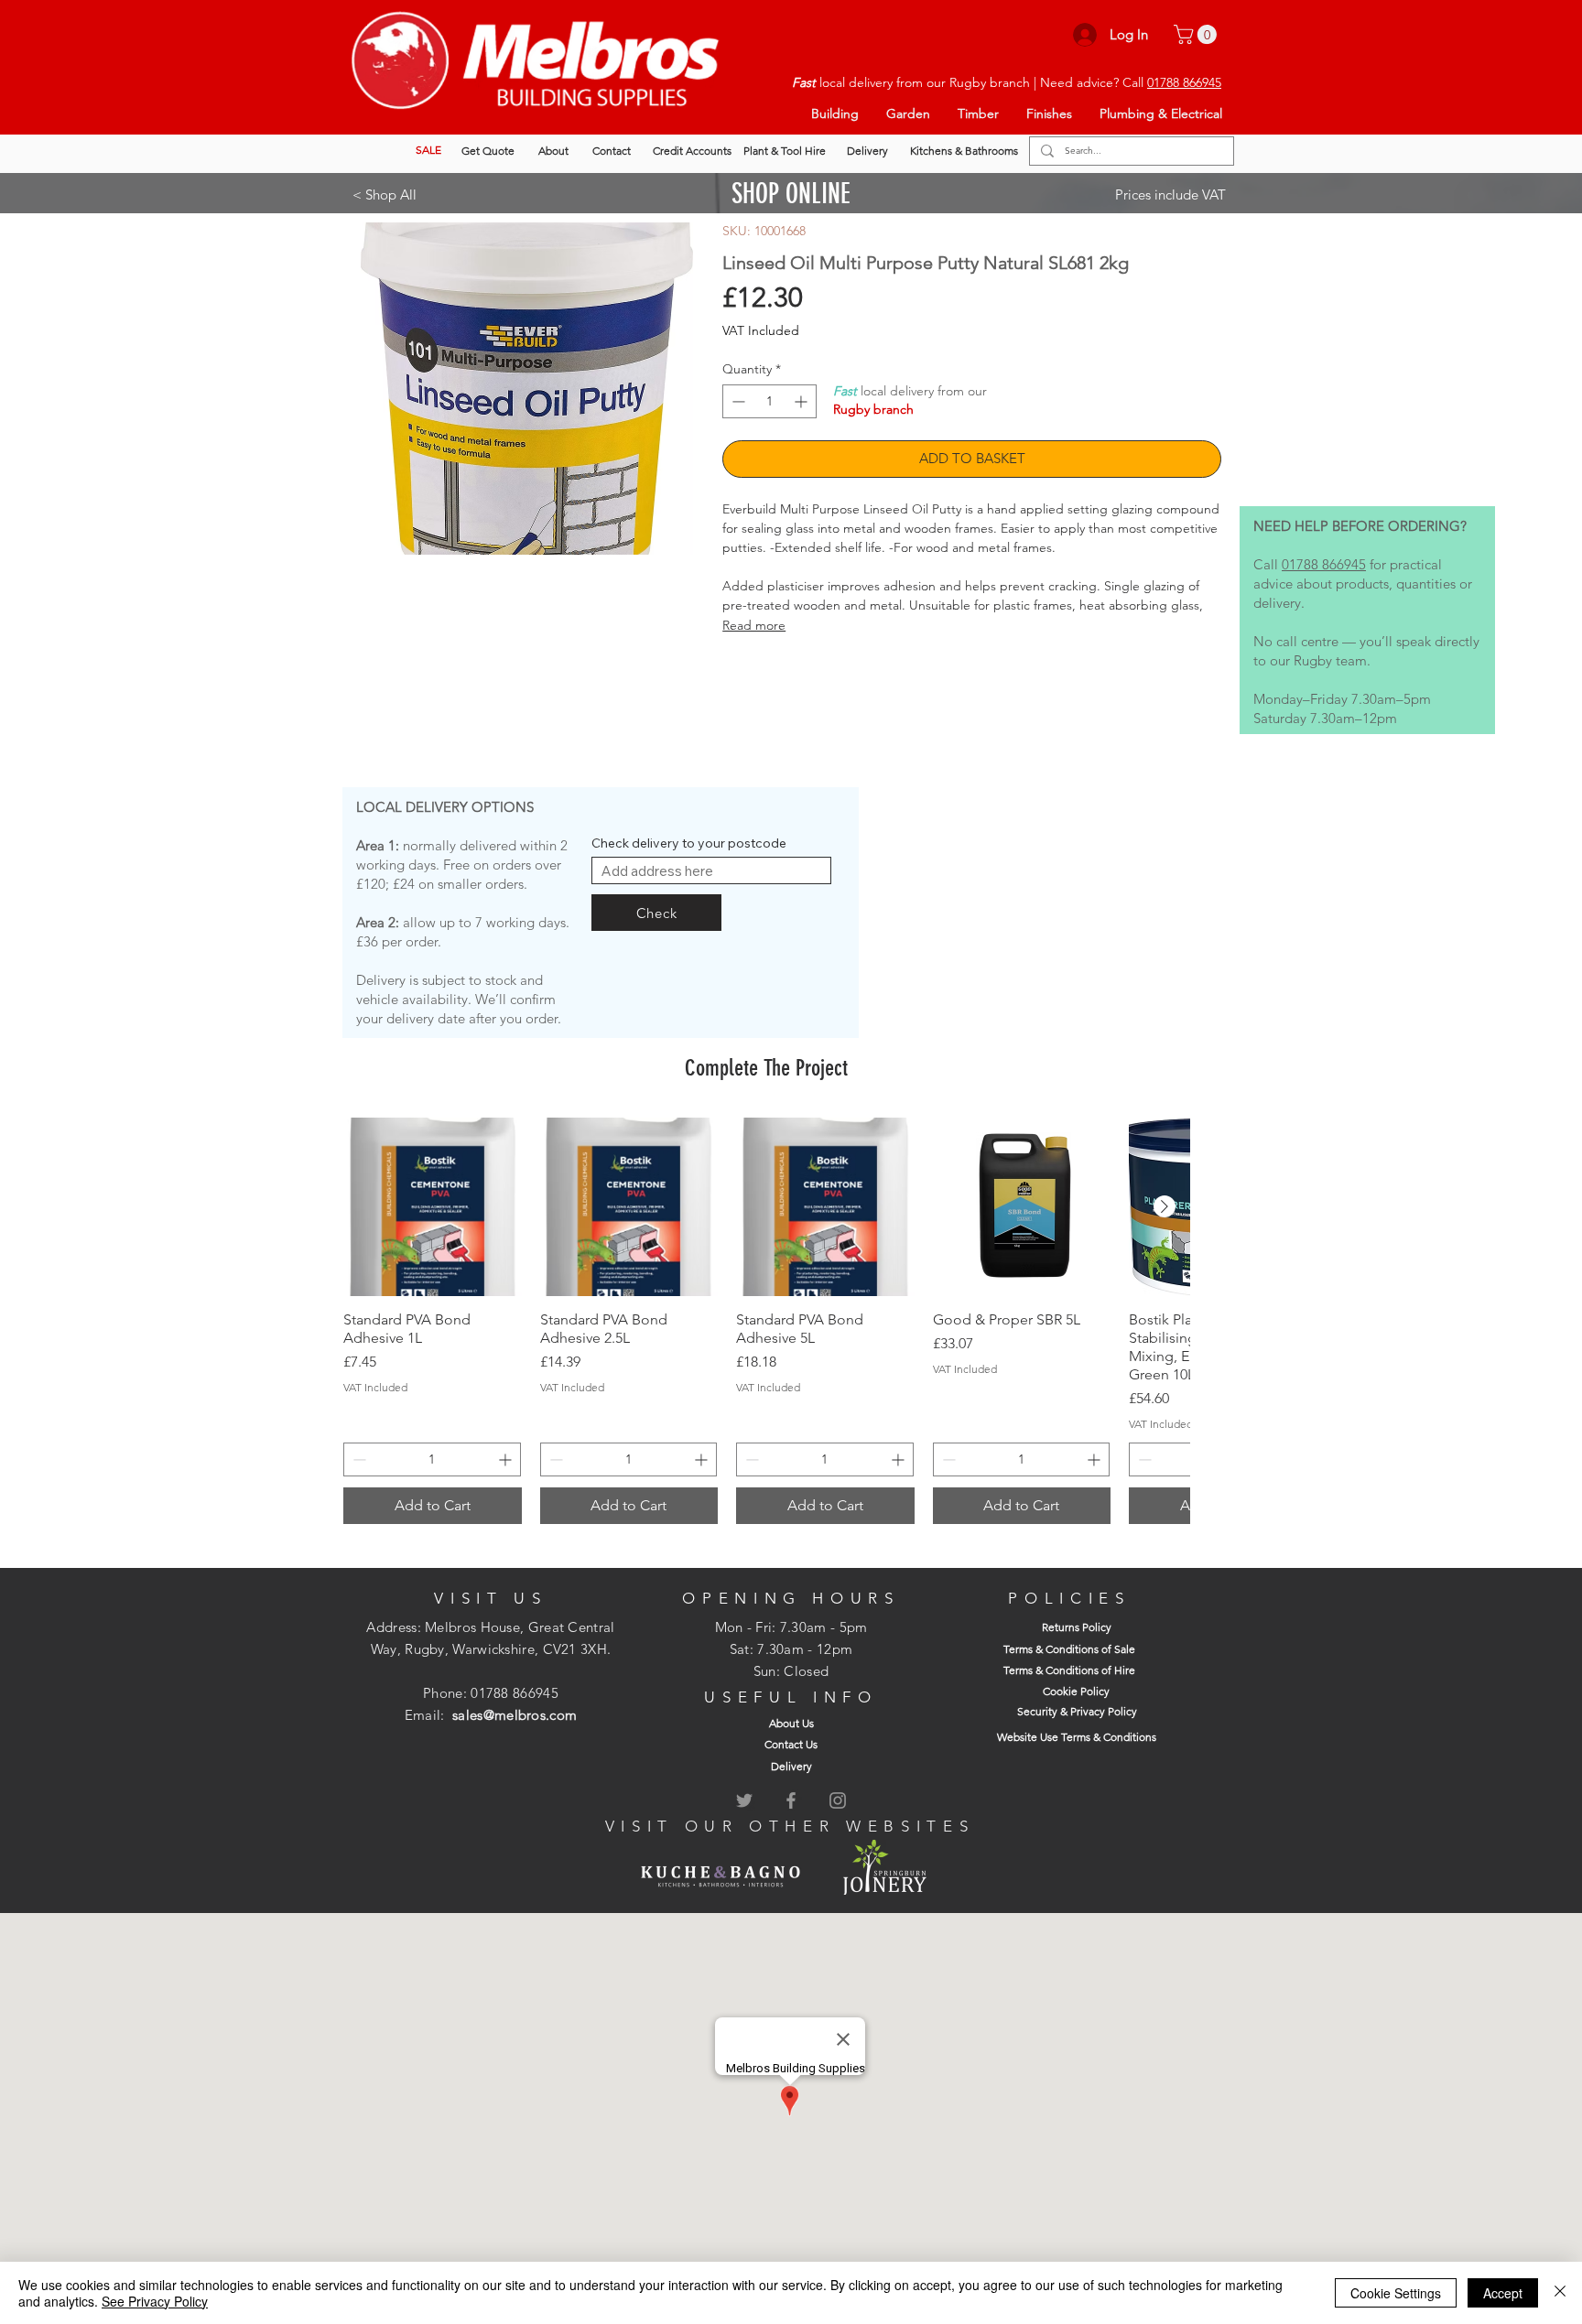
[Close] (1560, 2293)
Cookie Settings (1396, 2293)
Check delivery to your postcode (689, 843)
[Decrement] (737, 401)
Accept (1503, 2293)
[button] (1197, 34)
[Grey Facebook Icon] (791, 1800)
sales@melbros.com (515, 1715)
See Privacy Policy (155, 2301)
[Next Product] (1165, 1206)
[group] (766, 1321)
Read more (754, 625)
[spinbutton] (769, 401)
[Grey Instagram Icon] (838, 1800)
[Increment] (802, 401)
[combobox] (711, 870)
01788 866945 (1184, 82)
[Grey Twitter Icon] (744, 1800)
